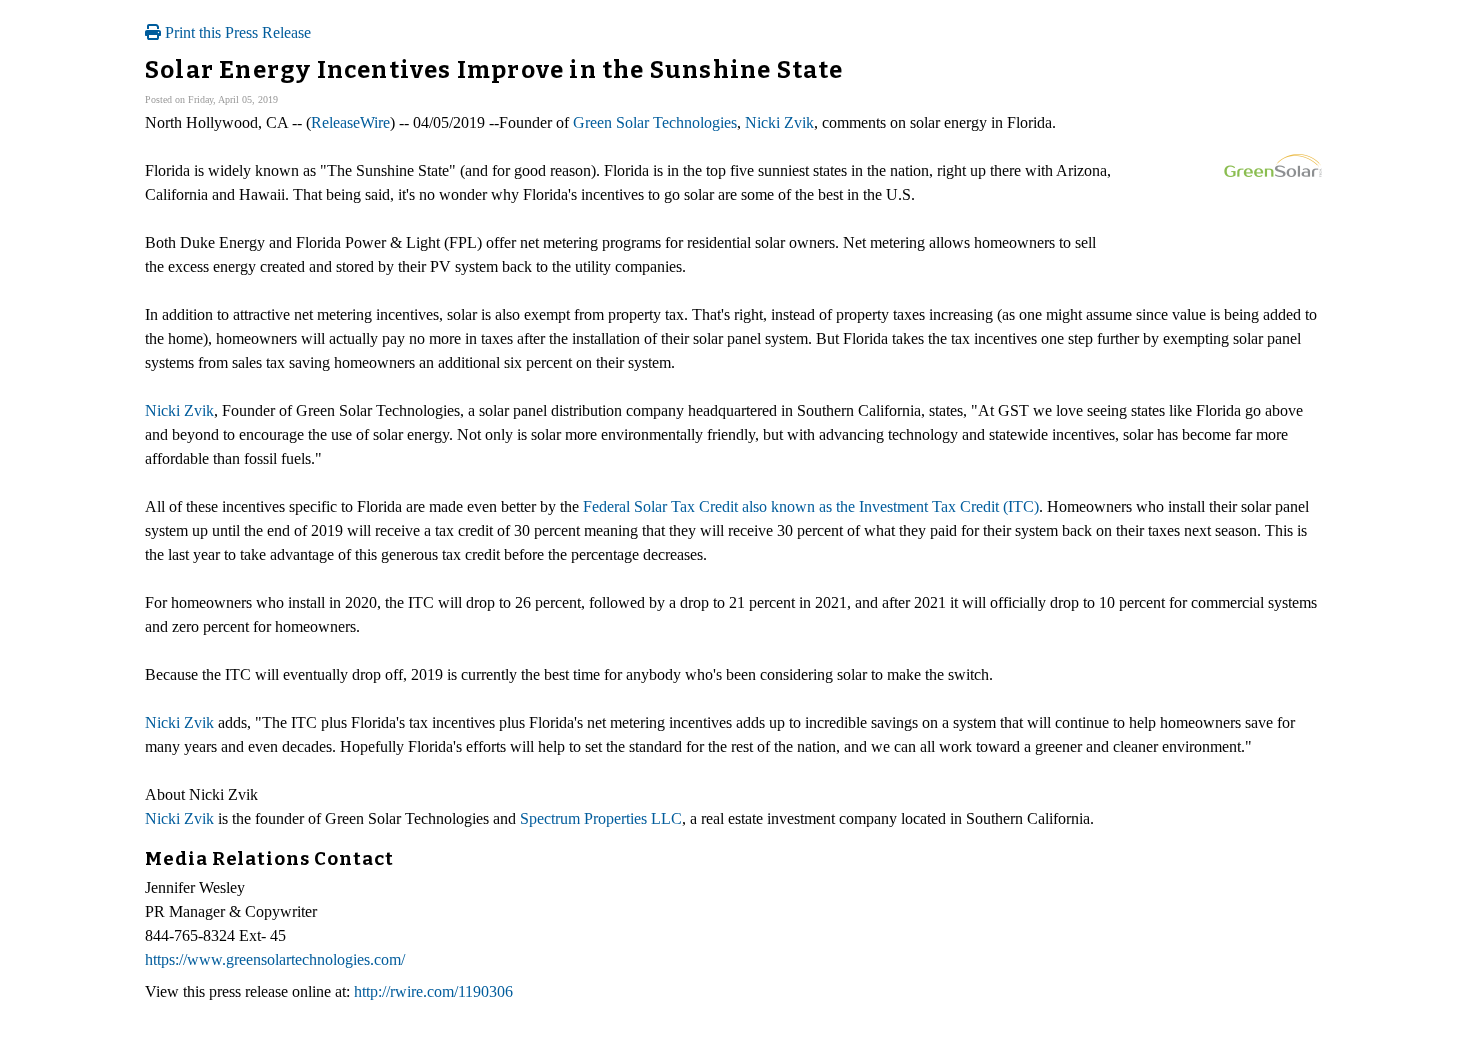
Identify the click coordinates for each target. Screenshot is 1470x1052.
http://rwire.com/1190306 (433, 991)
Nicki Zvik (779, 122)
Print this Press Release (236, 32)
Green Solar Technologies (655, 122)
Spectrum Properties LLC (601, 818)
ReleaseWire (350, 122)
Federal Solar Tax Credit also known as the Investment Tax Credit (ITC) (811, 506)
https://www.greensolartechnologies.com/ (275, 959)
